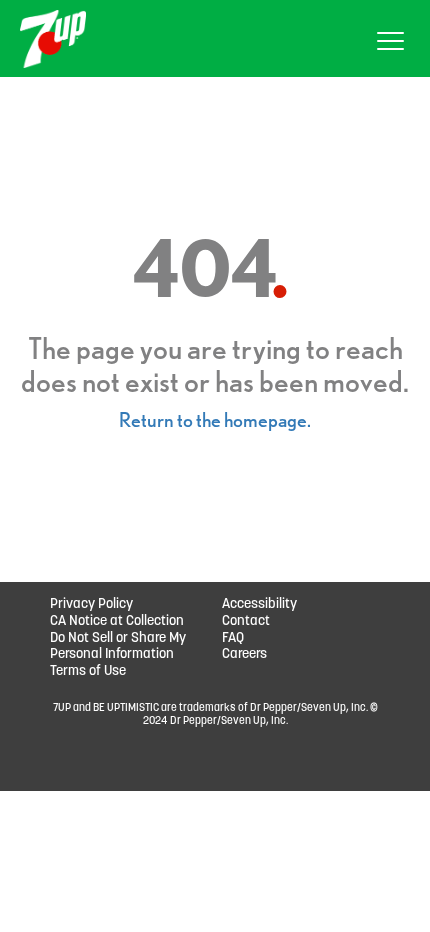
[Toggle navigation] (390, 44)
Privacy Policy (91, 604)
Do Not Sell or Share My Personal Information (118, 647)
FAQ (233, 638)
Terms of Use (88, 671)
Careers (244, 654)
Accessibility (259, 604)
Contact (246, 621)
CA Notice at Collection (117, 621)
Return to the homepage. (215, 420)
